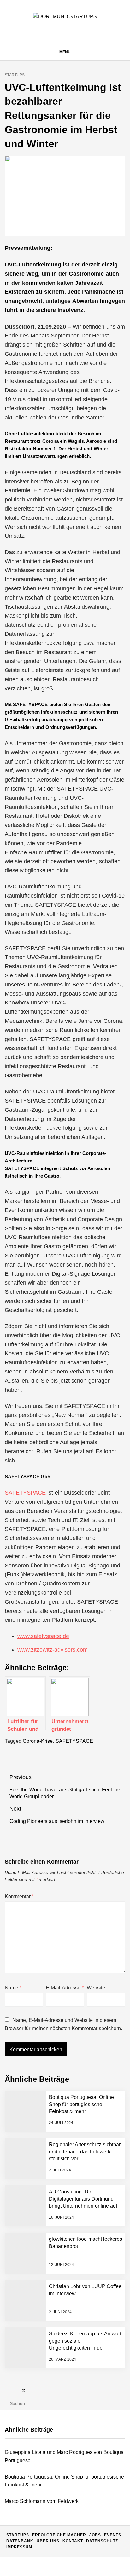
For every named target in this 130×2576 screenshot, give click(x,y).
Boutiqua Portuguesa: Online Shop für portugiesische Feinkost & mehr (81, 2104)
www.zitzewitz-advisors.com (53, 1650)
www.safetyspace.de (43, 1636)
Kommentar (19, 1897)
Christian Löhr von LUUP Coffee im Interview (77, 2485)
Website (96, 1988)
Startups (15, 75)
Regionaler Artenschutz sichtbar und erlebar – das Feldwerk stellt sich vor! (85, 2152)
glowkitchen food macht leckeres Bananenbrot (75, 2459)
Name (13, 1988)
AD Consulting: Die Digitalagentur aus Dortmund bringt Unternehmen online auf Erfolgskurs (79, 2435)
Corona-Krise (38, 1741)
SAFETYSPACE (25, 1493)
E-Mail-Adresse (65, 1988)
